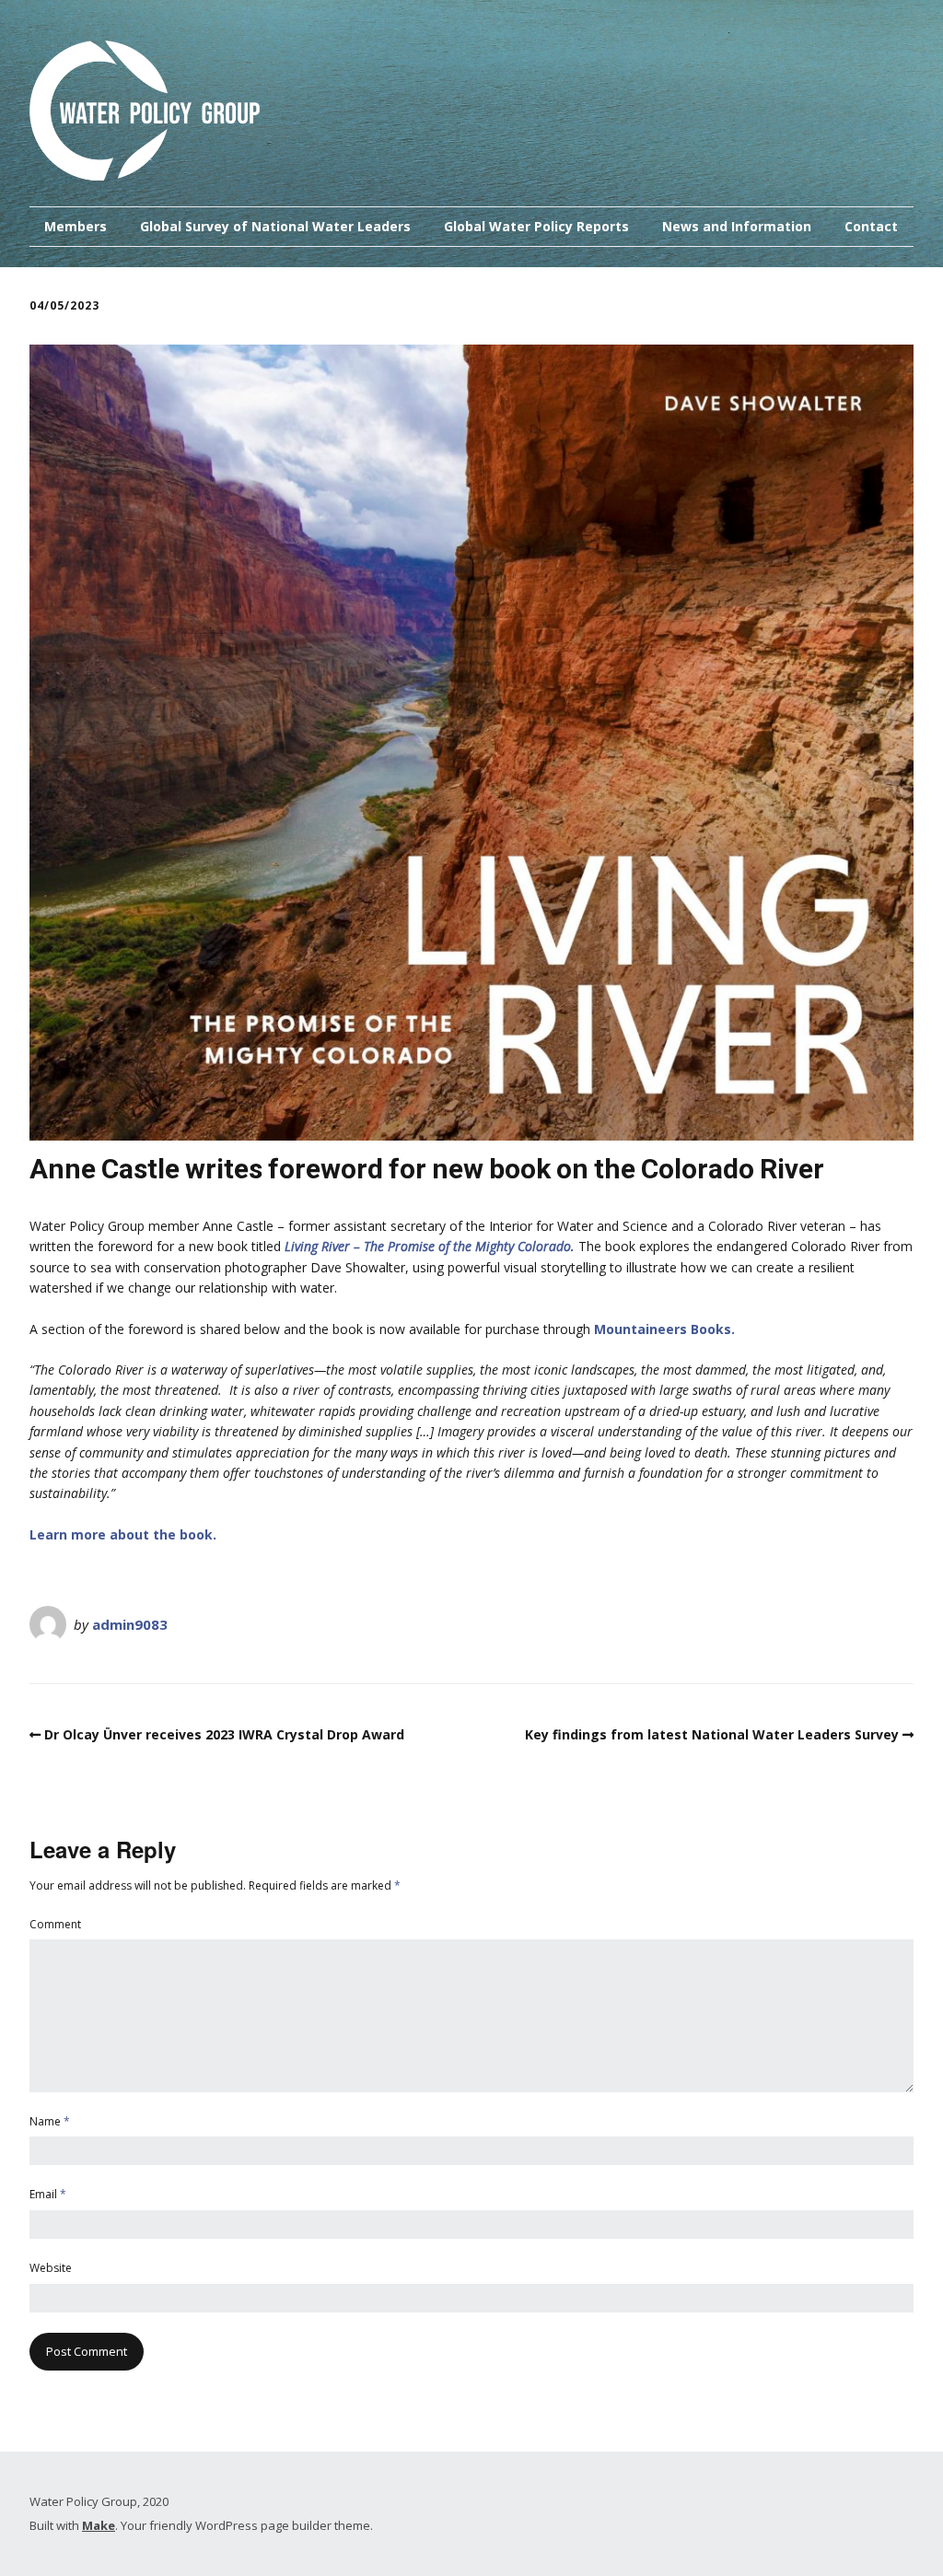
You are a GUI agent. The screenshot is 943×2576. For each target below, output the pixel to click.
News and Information (737, 226)
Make (99, 2525)
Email (48, 2194)
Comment (55, 1924)
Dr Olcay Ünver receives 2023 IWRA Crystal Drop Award (224, 1734)
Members (76, 226)
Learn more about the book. (123, 1534)
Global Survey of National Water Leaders (275, 226)
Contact (871, 226)
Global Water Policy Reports (536, 226)
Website (51, 2268)
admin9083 (130, 1624)
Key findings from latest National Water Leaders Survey (712, 1734)
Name (50, 2121)
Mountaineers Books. (664, 1329)
